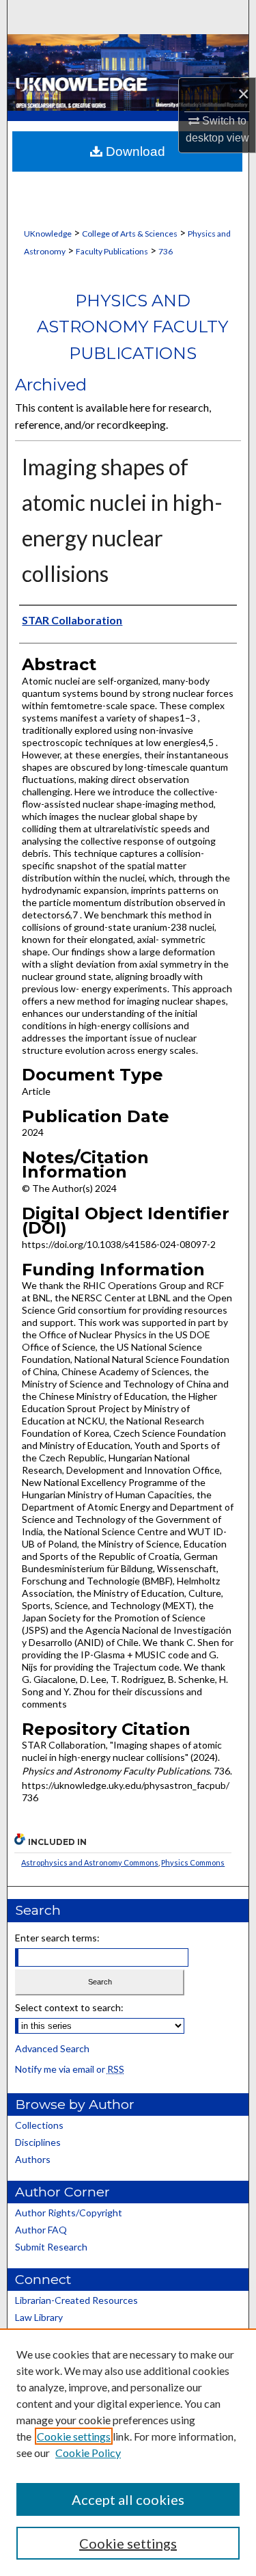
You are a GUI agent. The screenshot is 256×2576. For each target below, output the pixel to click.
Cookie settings (74, 2436)
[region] (128, 2452)
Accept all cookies (128, 2499)
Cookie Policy (88, 2453)
